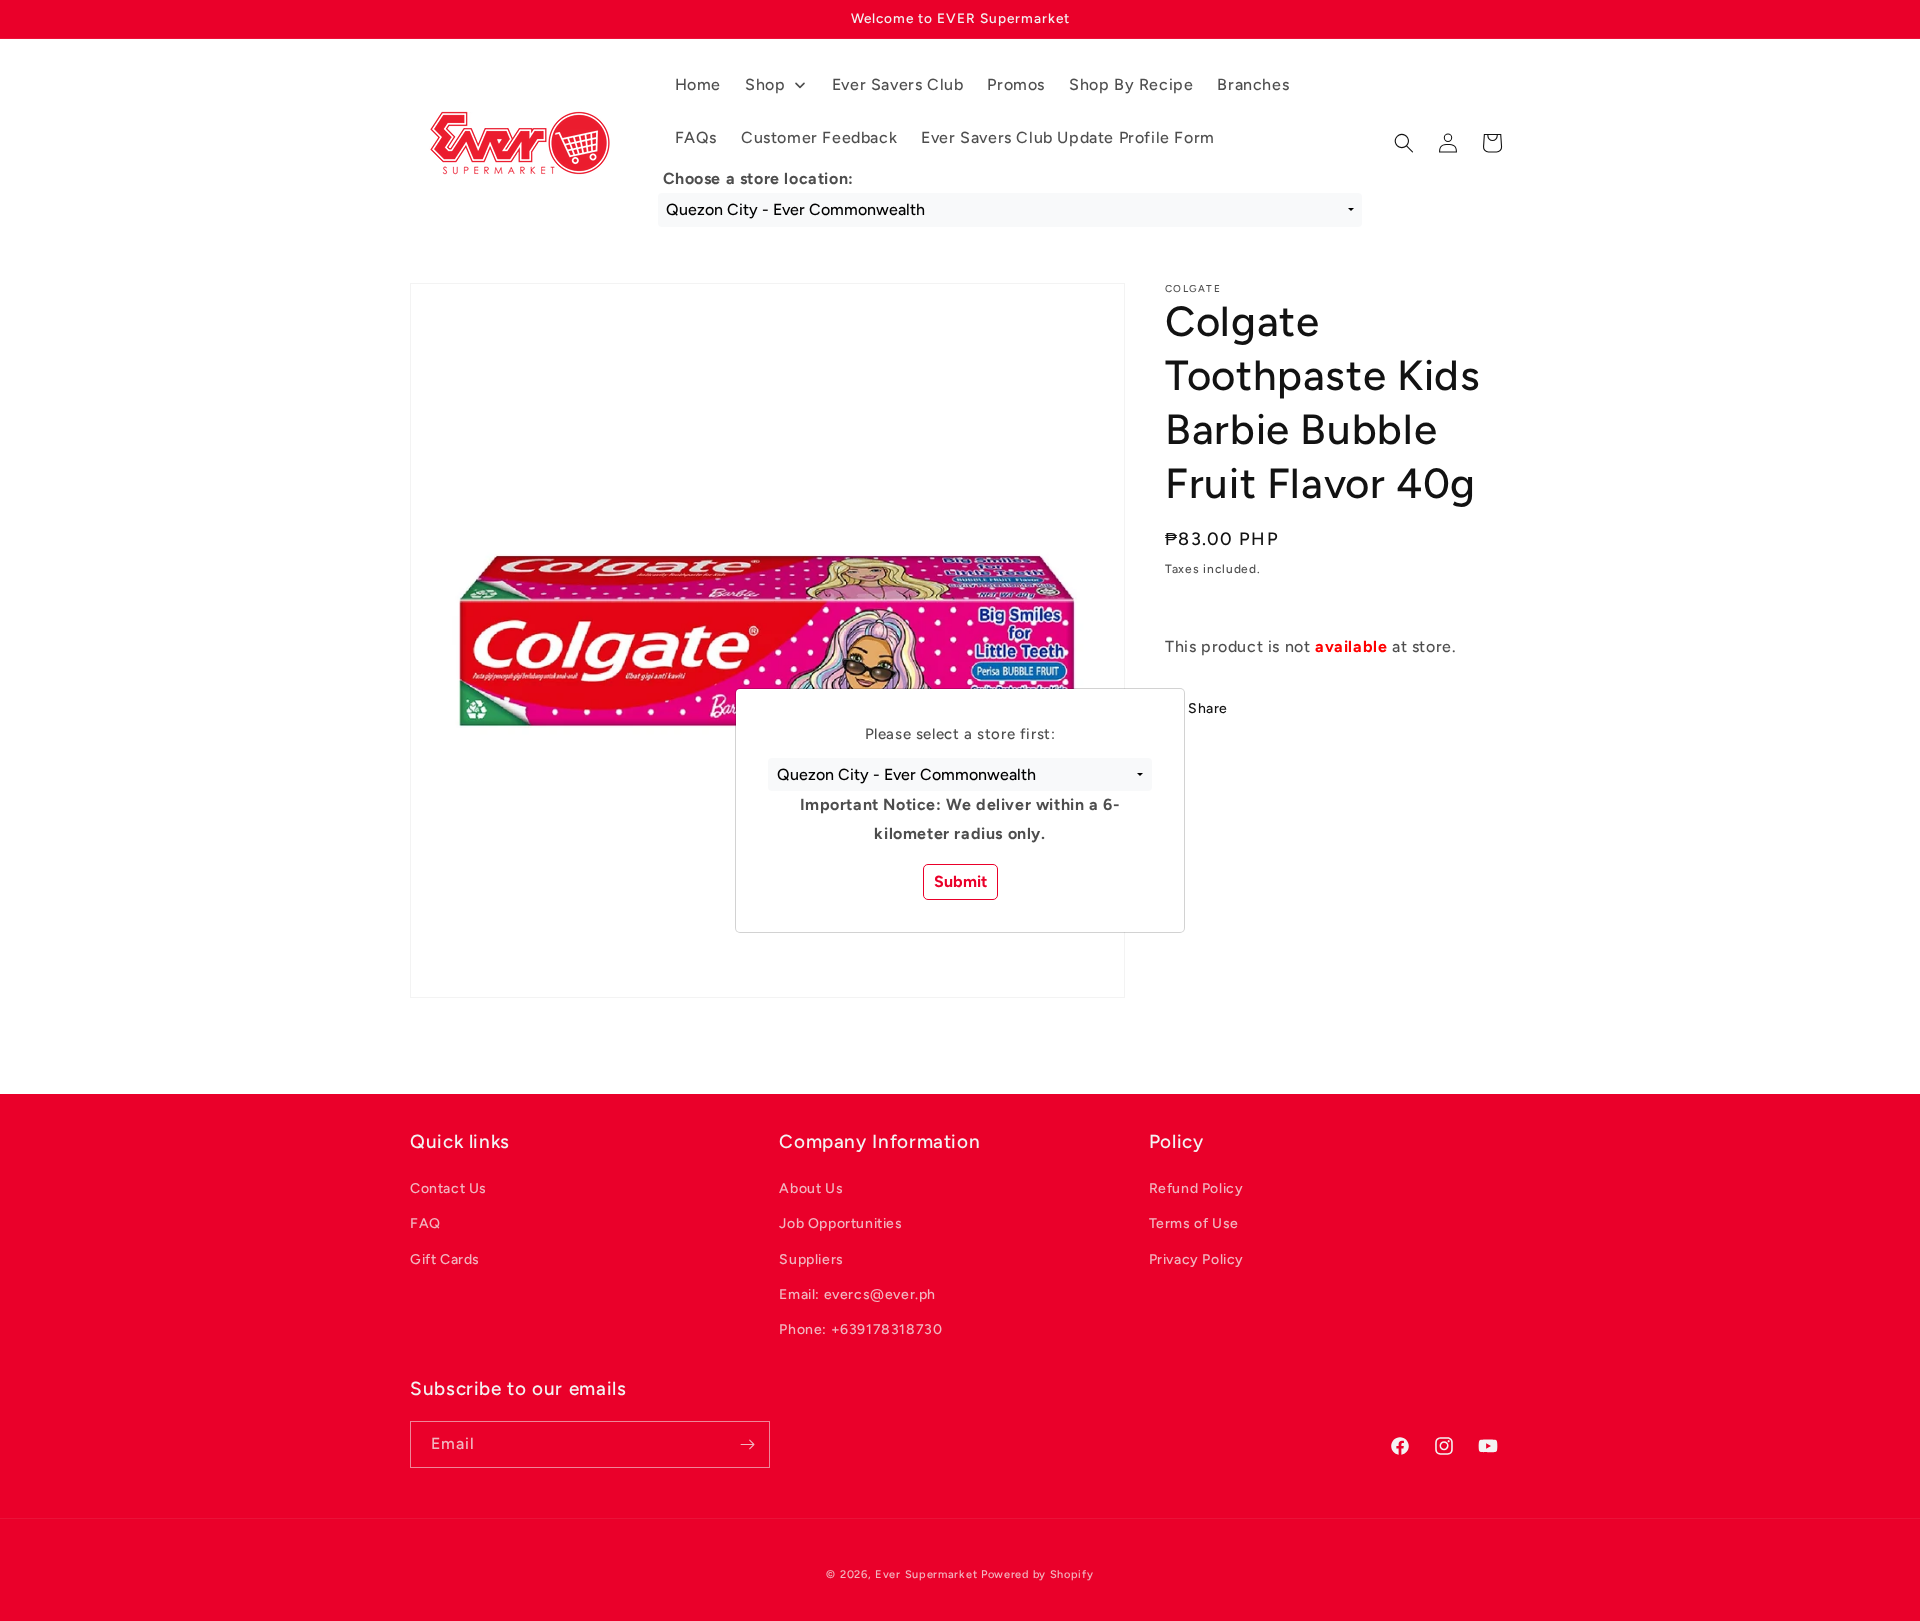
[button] (959, 775)
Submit (960, 881)
